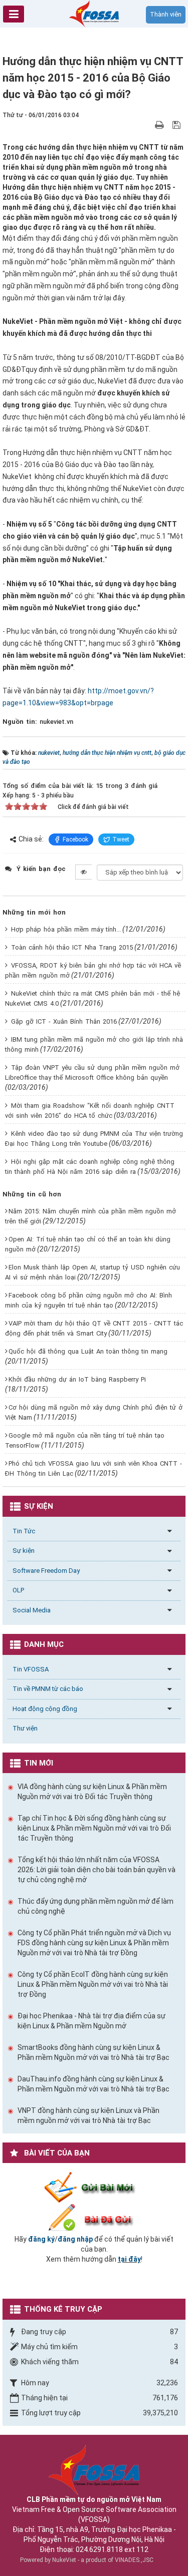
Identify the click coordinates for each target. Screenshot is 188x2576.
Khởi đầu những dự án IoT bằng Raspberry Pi (77, 1379)
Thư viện (25, 1728)
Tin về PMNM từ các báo (48, 1689)
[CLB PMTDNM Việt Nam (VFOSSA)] (94, 13)
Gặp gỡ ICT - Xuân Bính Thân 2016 (64, 1021)
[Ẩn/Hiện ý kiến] (83, 872)
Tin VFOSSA (31, 1669)
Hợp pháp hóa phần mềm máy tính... (66, 929)
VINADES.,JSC (134, 2560)
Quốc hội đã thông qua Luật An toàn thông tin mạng (88, 1351)
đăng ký (41, 2239)
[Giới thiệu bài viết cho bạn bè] (148, 125)
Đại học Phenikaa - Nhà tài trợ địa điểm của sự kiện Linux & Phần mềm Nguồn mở (91, 2021)
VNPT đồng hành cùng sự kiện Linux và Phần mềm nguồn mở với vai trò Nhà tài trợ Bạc (88, 2115)
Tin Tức (24, 1531)
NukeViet (64, 2560)
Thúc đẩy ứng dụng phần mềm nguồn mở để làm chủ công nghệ (96, 1906)
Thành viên (166, 14)
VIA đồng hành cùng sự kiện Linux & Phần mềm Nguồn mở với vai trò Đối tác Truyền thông (92, 1792)
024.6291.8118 (99, 2549)
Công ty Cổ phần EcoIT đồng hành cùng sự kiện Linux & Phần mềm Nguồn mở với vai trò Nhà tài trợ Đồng (93, 1984)
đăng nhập (75, 2239)
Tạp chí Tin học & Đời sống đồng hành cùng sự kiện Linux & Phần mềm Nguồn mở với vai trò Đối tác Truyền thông (94, 1828)
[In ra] (160, 125)
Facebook (75, 839)
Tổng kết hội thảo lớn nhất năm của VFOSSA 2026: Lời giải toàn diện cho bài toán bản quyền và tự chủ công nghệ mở (97, 1870)
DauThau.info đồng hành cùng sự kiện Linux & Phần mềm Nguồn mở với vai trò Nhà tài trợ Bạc (93, 2084)
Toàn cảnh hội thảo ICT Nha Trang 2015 (72, 947)
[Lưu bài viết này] (178, 125)
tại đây (129, 2259)
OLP (18, 1590)
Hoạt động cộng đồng (45, 1709)
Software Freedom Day (46, 1571)
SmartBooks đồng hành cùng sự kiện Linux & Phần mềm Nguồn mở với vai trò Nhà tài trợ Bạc (93, 2052)
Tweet (121, 839)
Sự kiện (24, 1551)
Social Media (32, 1610)
